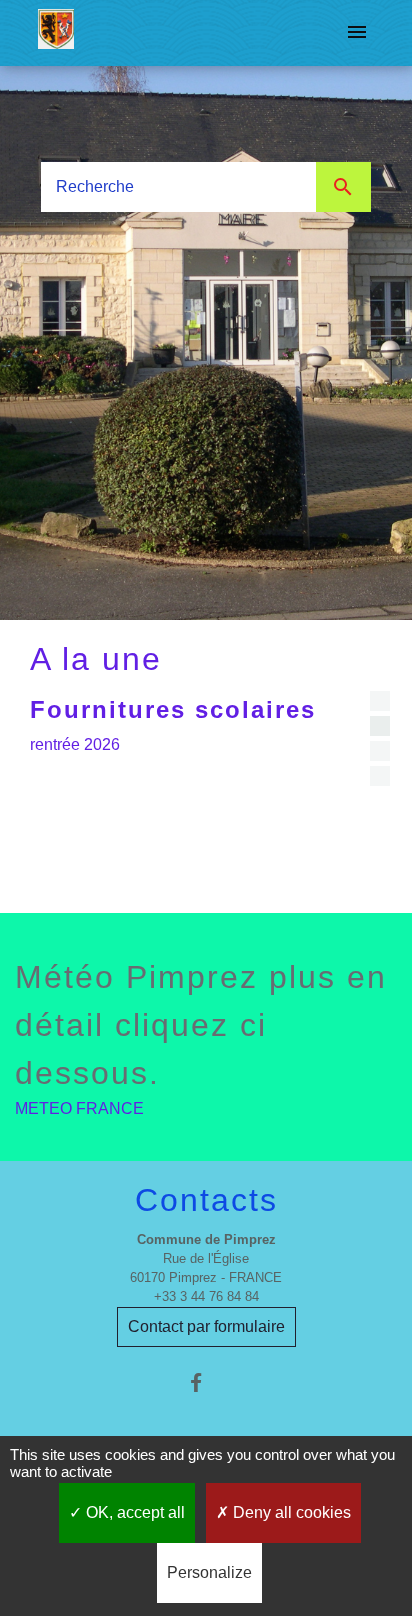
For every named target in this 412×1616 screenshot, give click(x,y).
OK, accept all (133, 1512)
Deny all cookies (290, 1512)
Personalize (209, 1572)
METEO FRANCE (79, 1108)
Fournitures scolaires (173, 709)
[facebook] (205, 1382)
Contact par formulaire (206, 1326)
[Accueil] (55, 33)
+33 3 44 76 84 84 (206, 1296)
